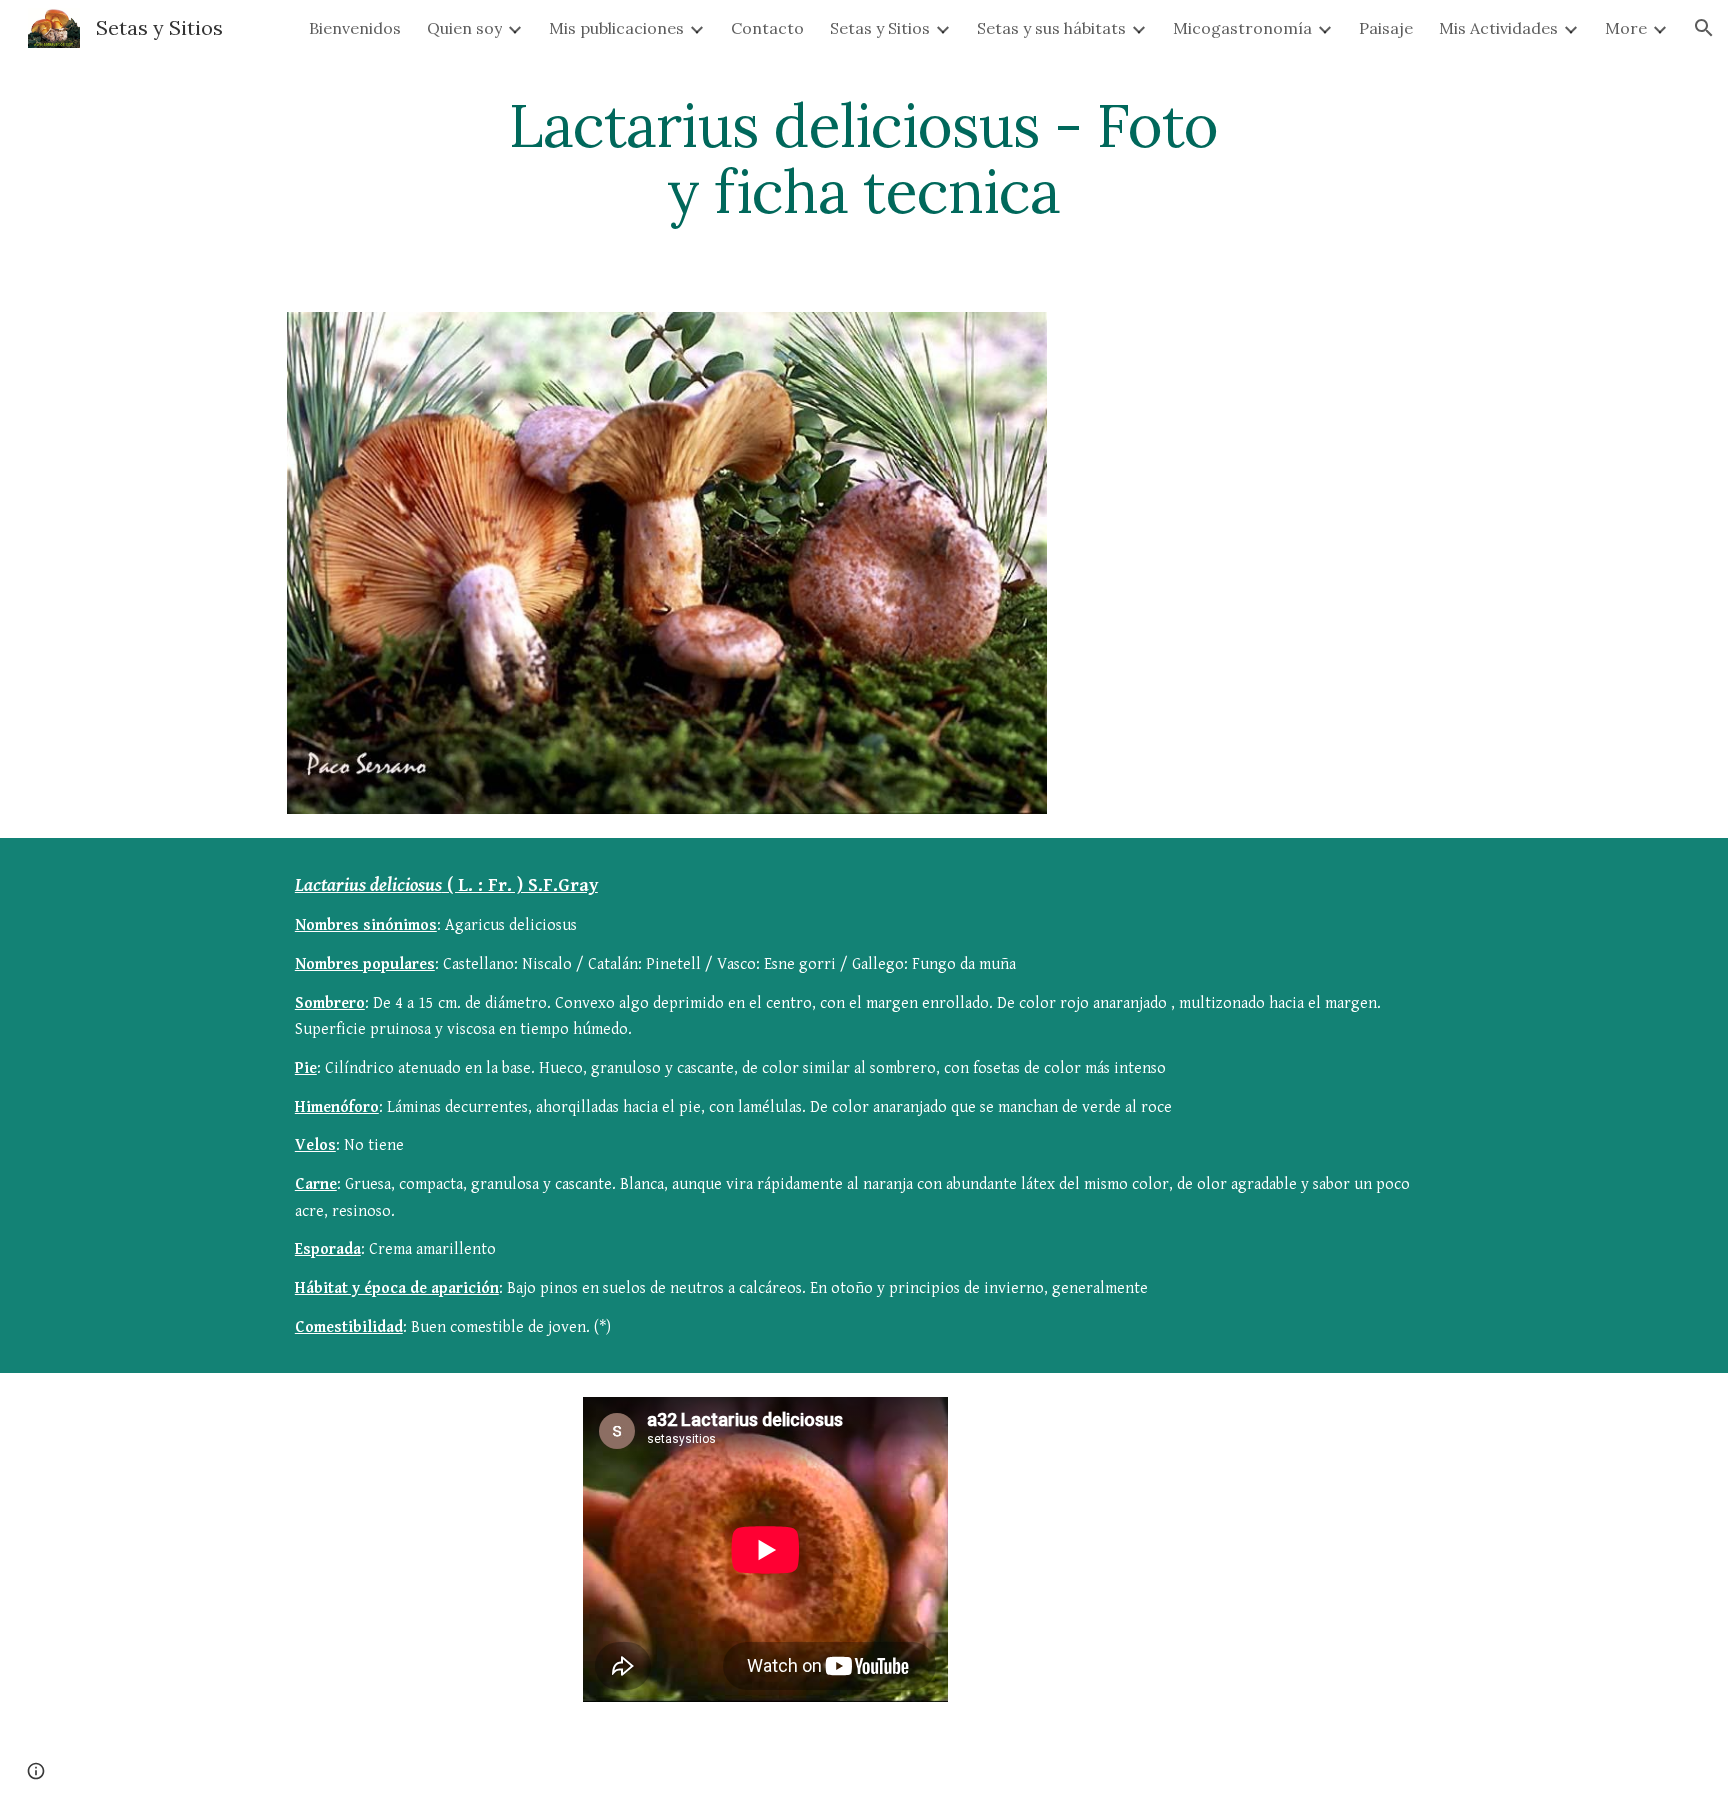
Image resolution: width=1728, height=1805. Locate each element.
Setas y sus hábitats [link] (1051, 28)
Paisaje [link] (1386, 28)
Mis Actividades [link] (1498, 28)
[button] (1704, 28)
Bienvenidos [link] (355, 28)
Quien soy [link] (464, 28)
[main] (864, 158)
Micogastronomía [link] (1242, 28)
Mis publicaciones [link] (616, 28)
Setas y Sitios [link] (880, 28)
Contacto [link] (767, 28)
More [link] (1626, 28)
